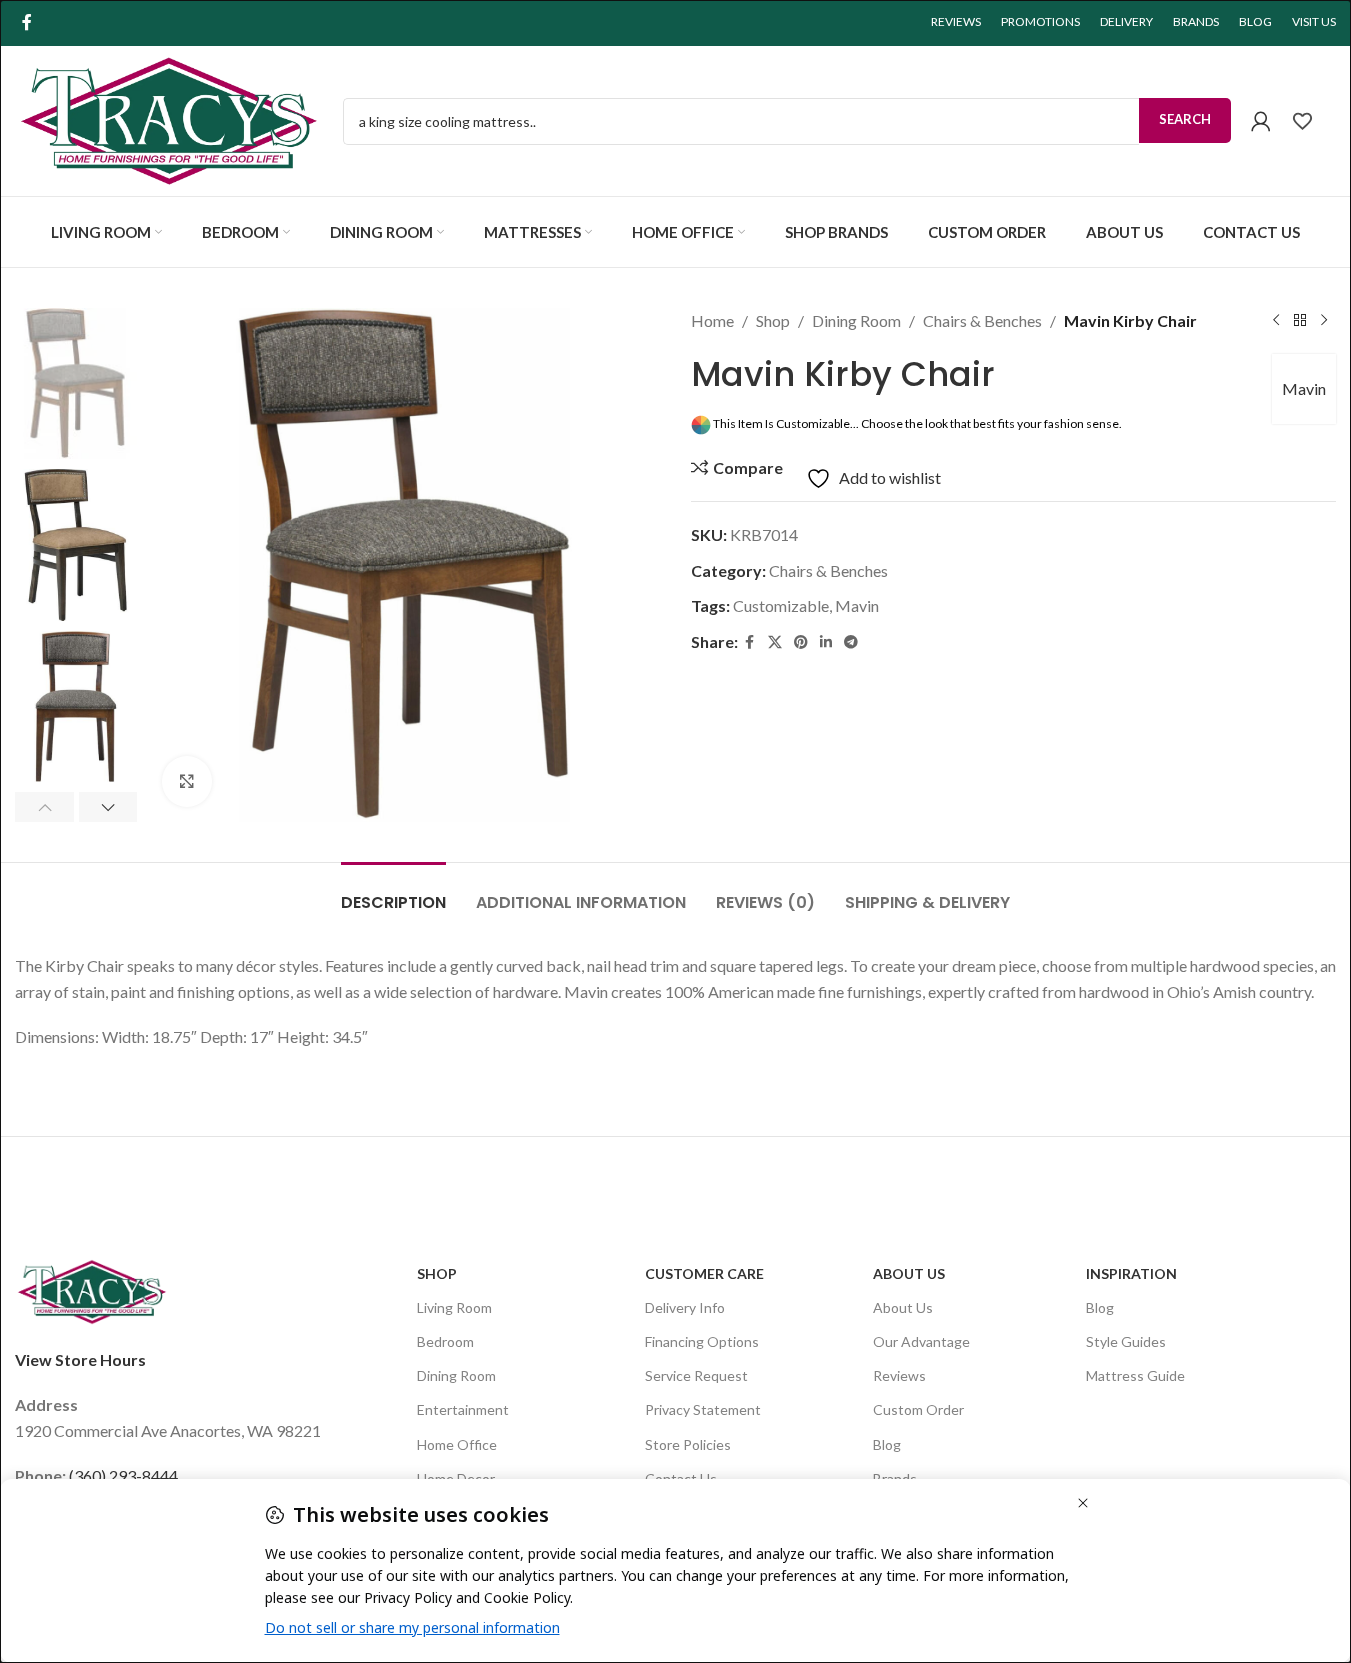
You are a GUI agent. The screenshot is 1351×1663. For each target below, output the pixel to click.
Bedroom (445, 1341)
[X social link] (775, 642)
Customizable (781, 605)
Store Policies (688, 1444)
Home (712, 320)
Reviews (899, 1375)
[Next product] (1324, 321)
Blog (887, 1444)
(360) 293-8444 (123, 1475)
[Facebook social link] (27, 22)
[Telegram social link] (851, 642)
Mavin (1304, 388)
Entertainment (463, 1409)
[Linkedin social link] (826, 642)
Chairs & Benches (982, 320)
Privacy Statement (703, 1409)
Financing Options (702, 1341)
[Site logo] (169, 118)
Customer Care (704, 1273)
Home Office (457, 1444)
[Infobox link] (1313, 121)
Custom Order (918, 1409)
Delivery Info (685, 1307)
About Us (909, 1273)
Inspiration (1131, 1273)
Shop (773, 320)
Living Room (454, 1307)
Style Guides (1126, 1341)
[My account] (1261, 121)
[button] (44, 807)
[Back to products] (1300, 321)
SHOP (437, 1273)
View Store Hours (80, 1359)
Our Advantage (921, 1341)
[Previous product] (1276, 321)
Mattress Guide (1135, 1375)
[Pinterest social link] (801, 642)
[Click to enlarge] (187, 781)
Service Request (696, 1375)
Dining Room (856, 320)
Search (1185, 119)
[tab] (393, 892)
